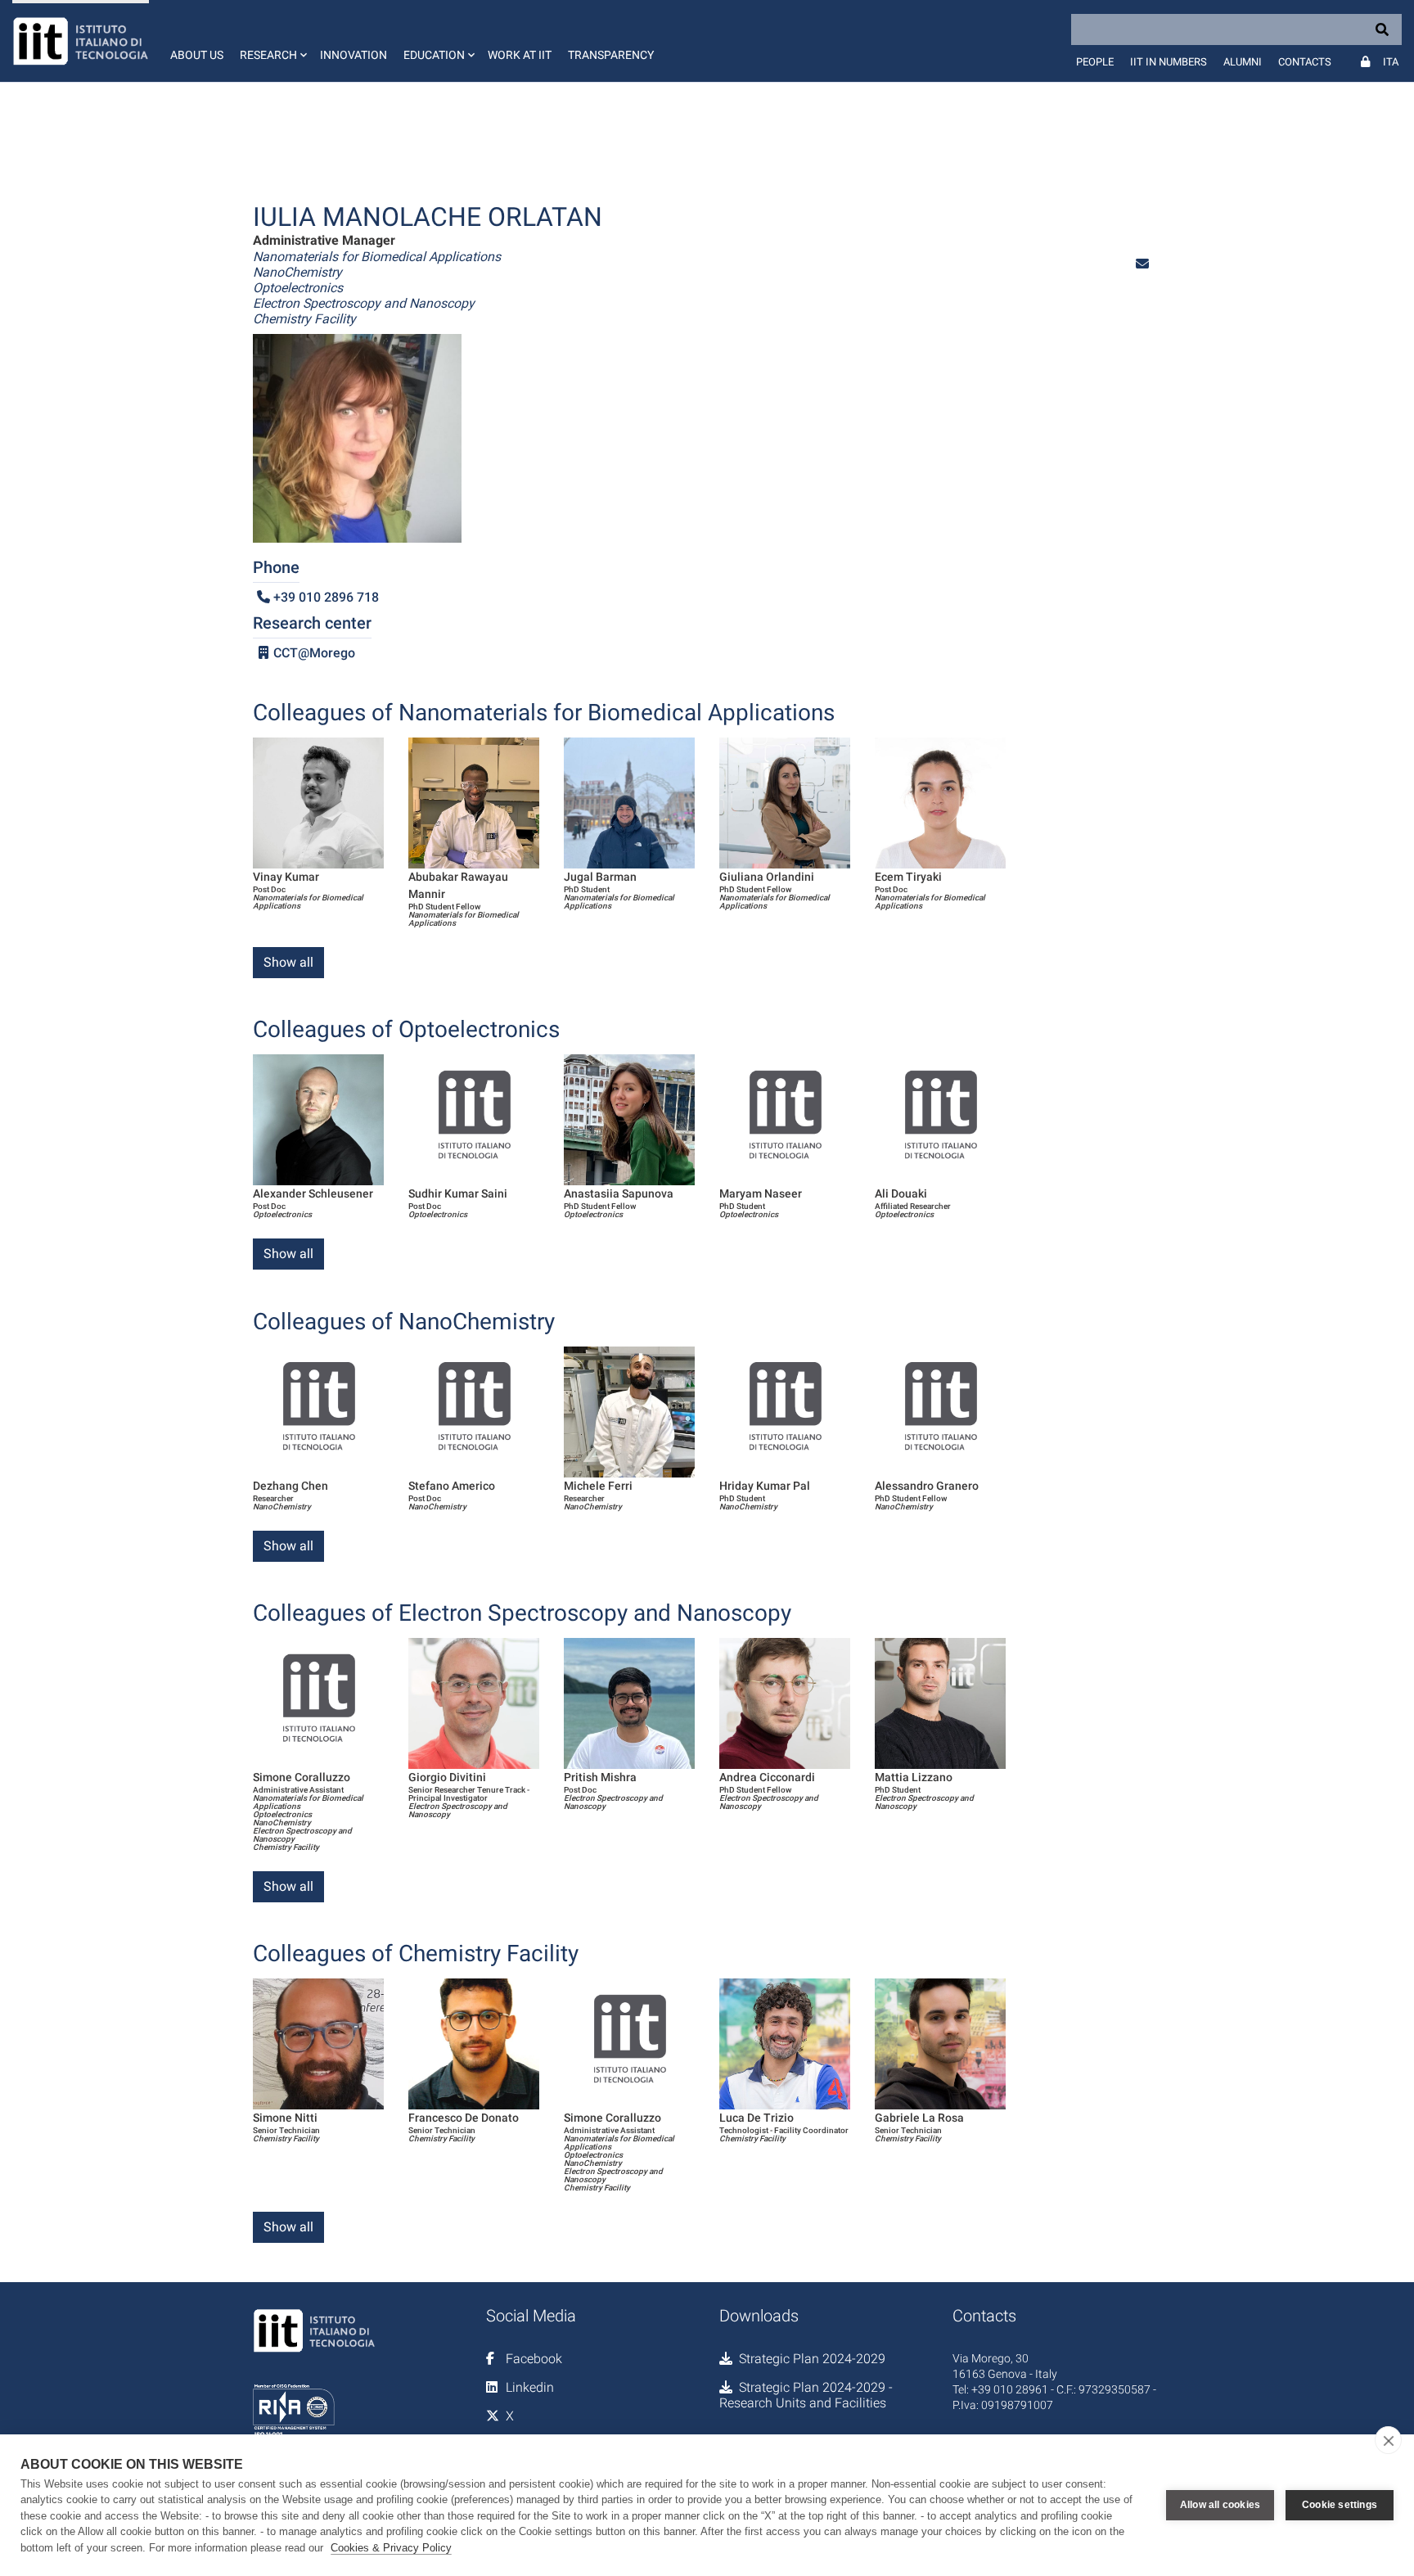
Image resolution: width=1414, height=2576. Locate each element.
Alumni (1243, 62)
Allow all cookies (1220, 2505)
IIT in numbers (1169, 62)
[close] (1388, 2440)
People (1095, 62)
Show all (288, 962)
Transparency (611, 55)
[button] (272, 41)
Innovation (353, 55)
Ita (1391, 62)
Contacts (1305, 62)
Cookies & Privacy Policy (391, 2548)
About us (197, 55)
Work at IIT (520, 55)
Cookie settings (1340, 2505)
